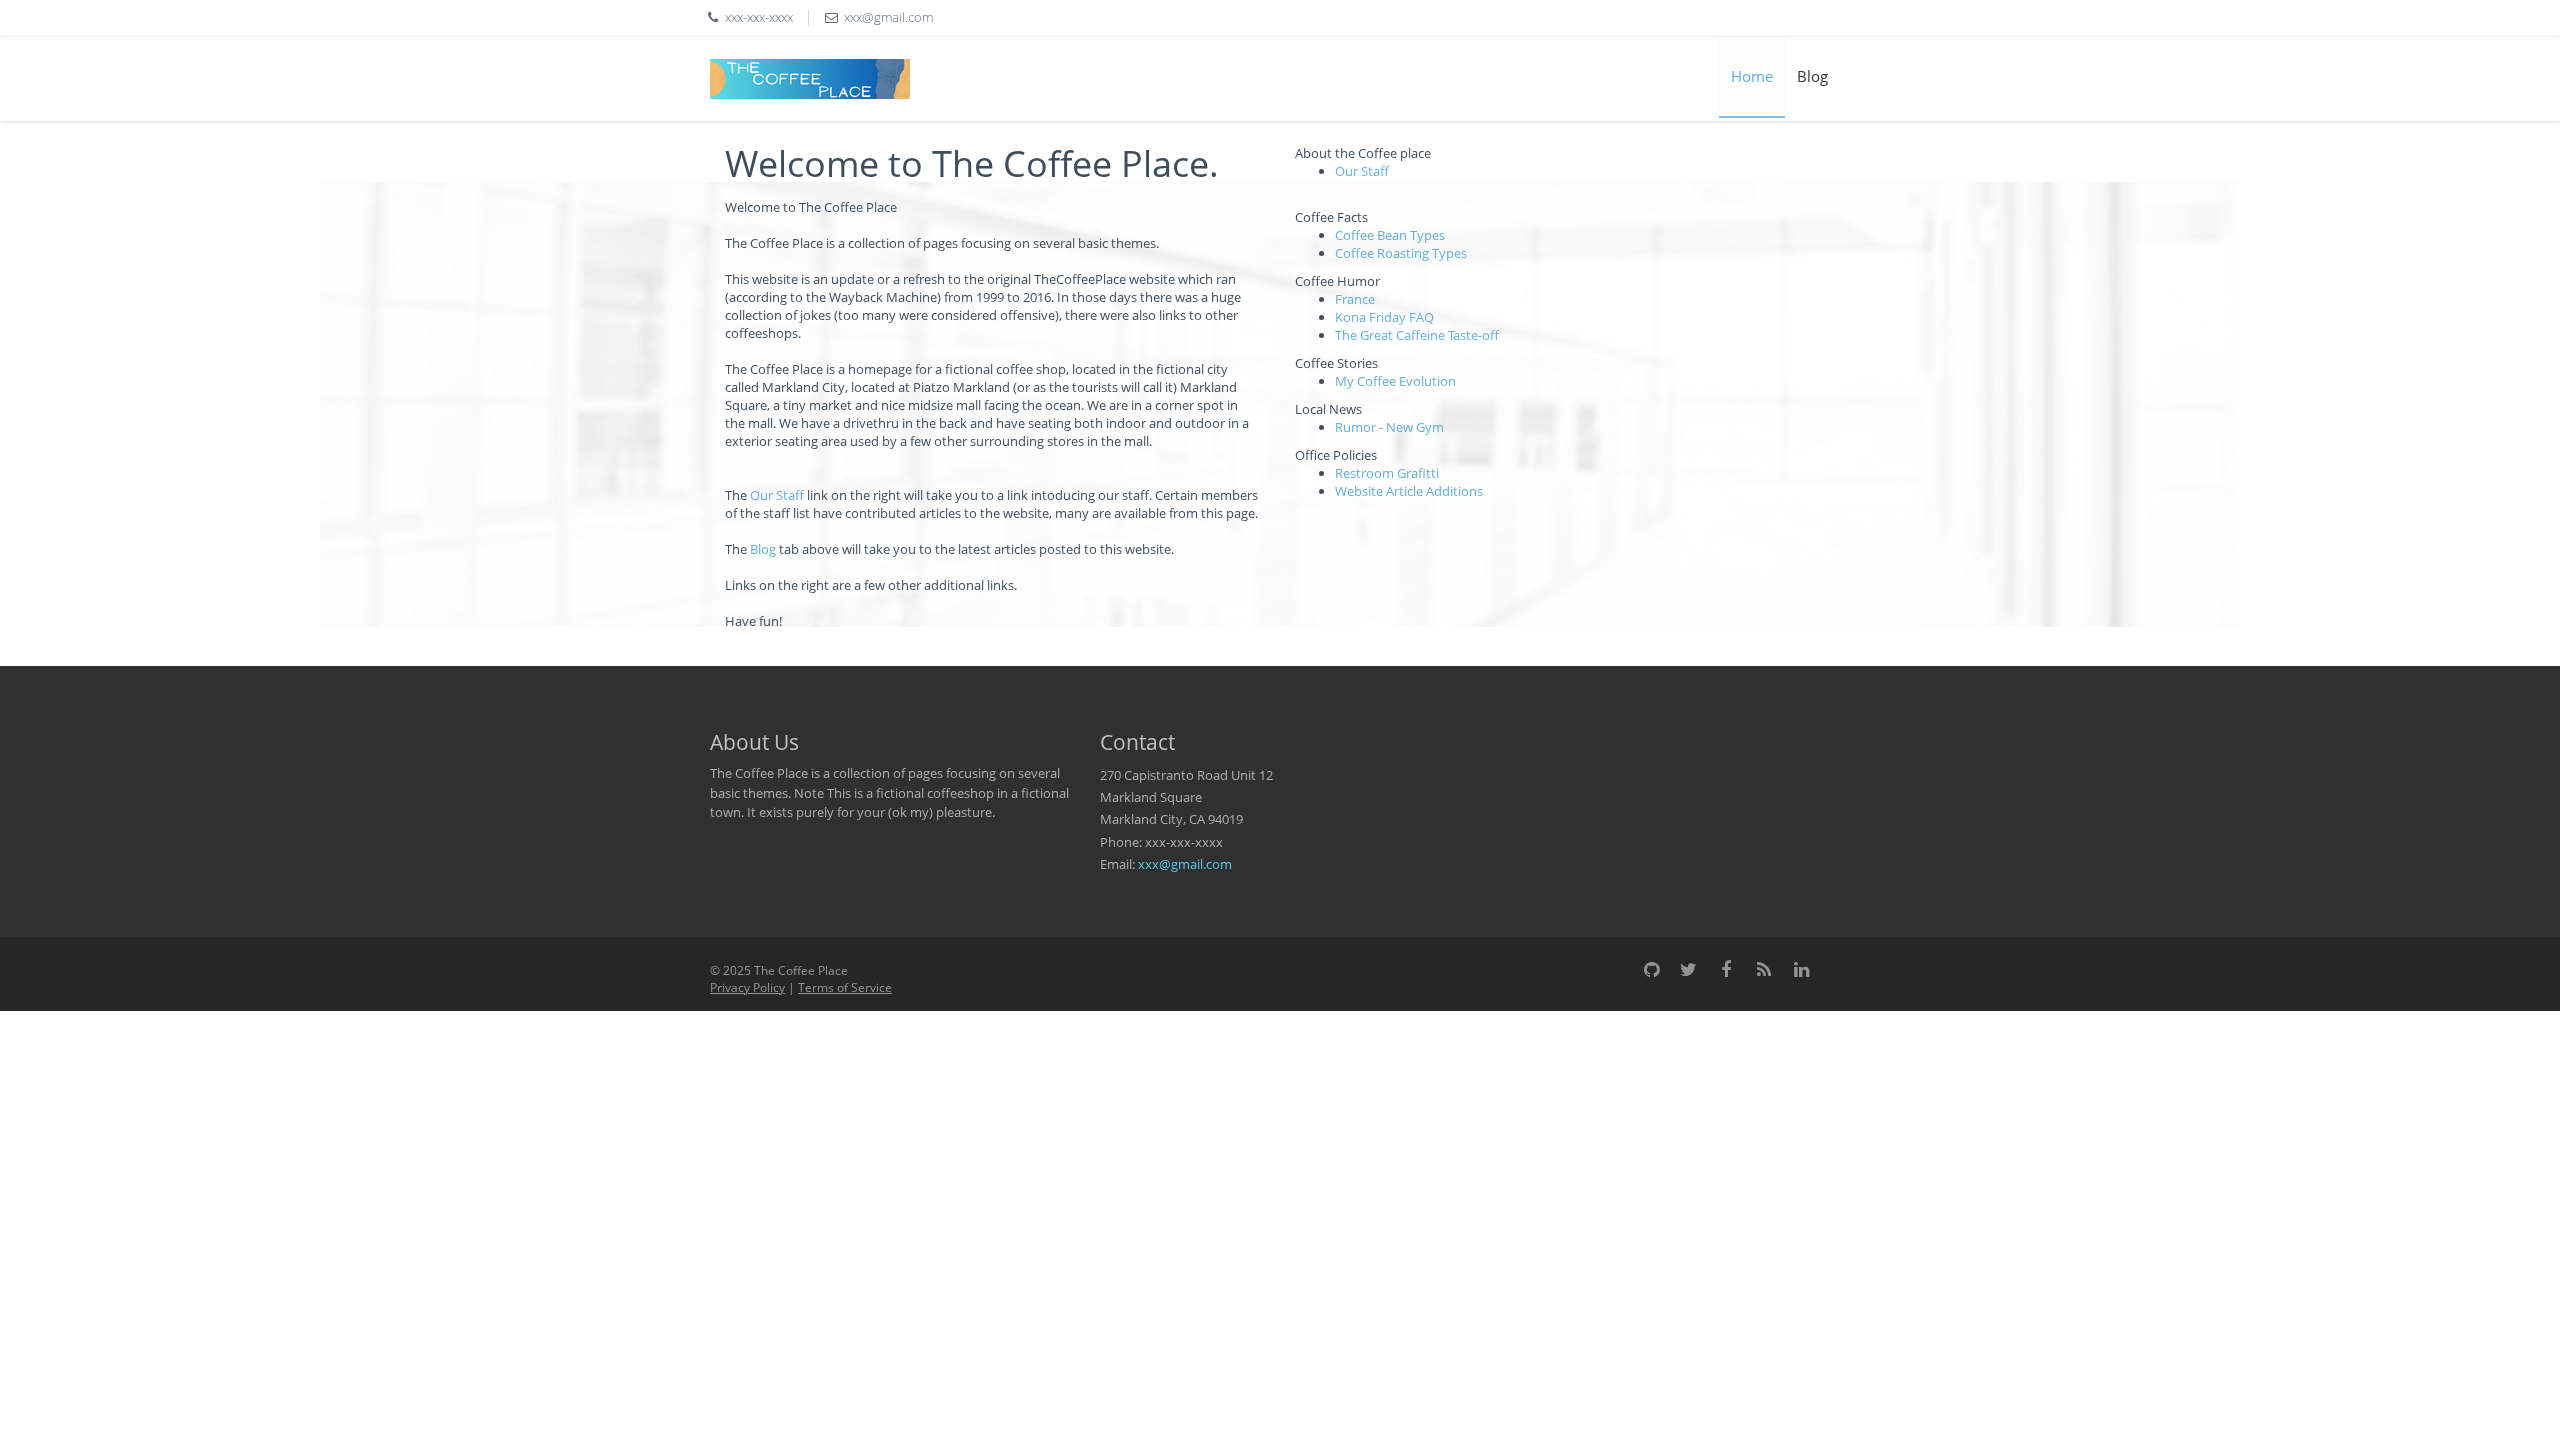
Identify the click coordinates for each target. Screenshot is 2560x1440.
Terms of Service (845, 987)
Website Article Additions (1409, 491)
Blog (1812, 76)
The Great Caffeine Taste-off (1417, 335)
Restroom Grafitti (1387, 473)
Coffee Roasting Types (1401, 253)
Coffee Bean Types (1390, 235)
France (1355, 299)
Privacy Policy (747, 987)
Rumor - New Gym (1389, 427)
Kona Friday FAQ (1384, 317)
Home (1752, 76)
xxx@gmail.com (1185, 864)
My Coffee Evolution (1395, 381)
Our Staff (777, 495)
